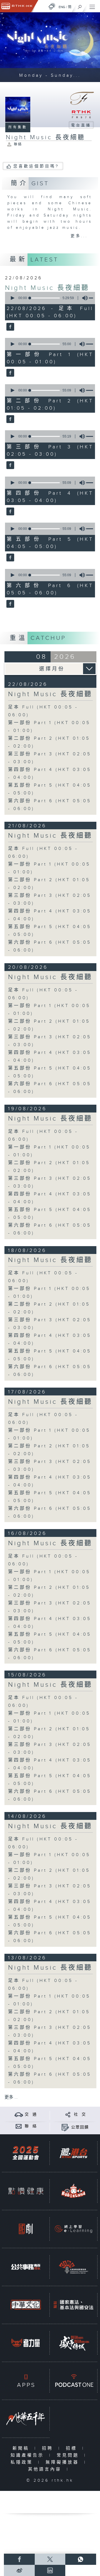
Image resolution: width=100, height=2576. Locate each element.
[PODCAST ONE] (73, 2381)
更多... (79, 236)
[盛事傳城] (73, 2343)
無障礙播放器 (63, 2462)
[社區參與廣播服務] (73, 2267)
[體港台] (73, 2153)
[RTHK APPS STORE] (26, 2381)
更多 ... (11, 2097)
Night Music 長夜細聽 (47, 288)
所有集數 (18, 127)
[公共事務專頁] (26, 2267)
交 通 (31, 2114)
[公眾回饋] (65, 2127)
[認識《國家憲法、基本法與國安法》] (73, 2305)
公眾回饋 (80, 2127)
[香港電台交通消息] (19, 2114)
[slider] (45, 298)
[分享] (68, 2114)
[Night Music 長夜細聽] (10, 327)
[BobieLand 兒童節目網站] (73, 2191)
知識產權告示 (28, 2455)
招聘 (49, 2448)
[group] (83, 298)
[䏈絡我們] (19, 2126)
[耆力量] (26, 2343)
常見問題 (69, 2455)
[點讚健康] (26, 2191)
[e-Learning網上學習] (73, 2229)
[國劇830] (26, 2229)
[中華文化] (26, 2305)
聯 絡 (31, 2126)
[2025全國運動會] (26, 2153)
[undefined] (52, 6)
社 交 (80, 2114)
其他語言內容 (46, 2469)
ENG (62, 7)
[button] (12, 298)
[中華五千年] (26, 2419)
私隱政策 (23, 2462)
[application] (49, 298)
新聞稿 (22, 2448)
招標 (73, 2448)
